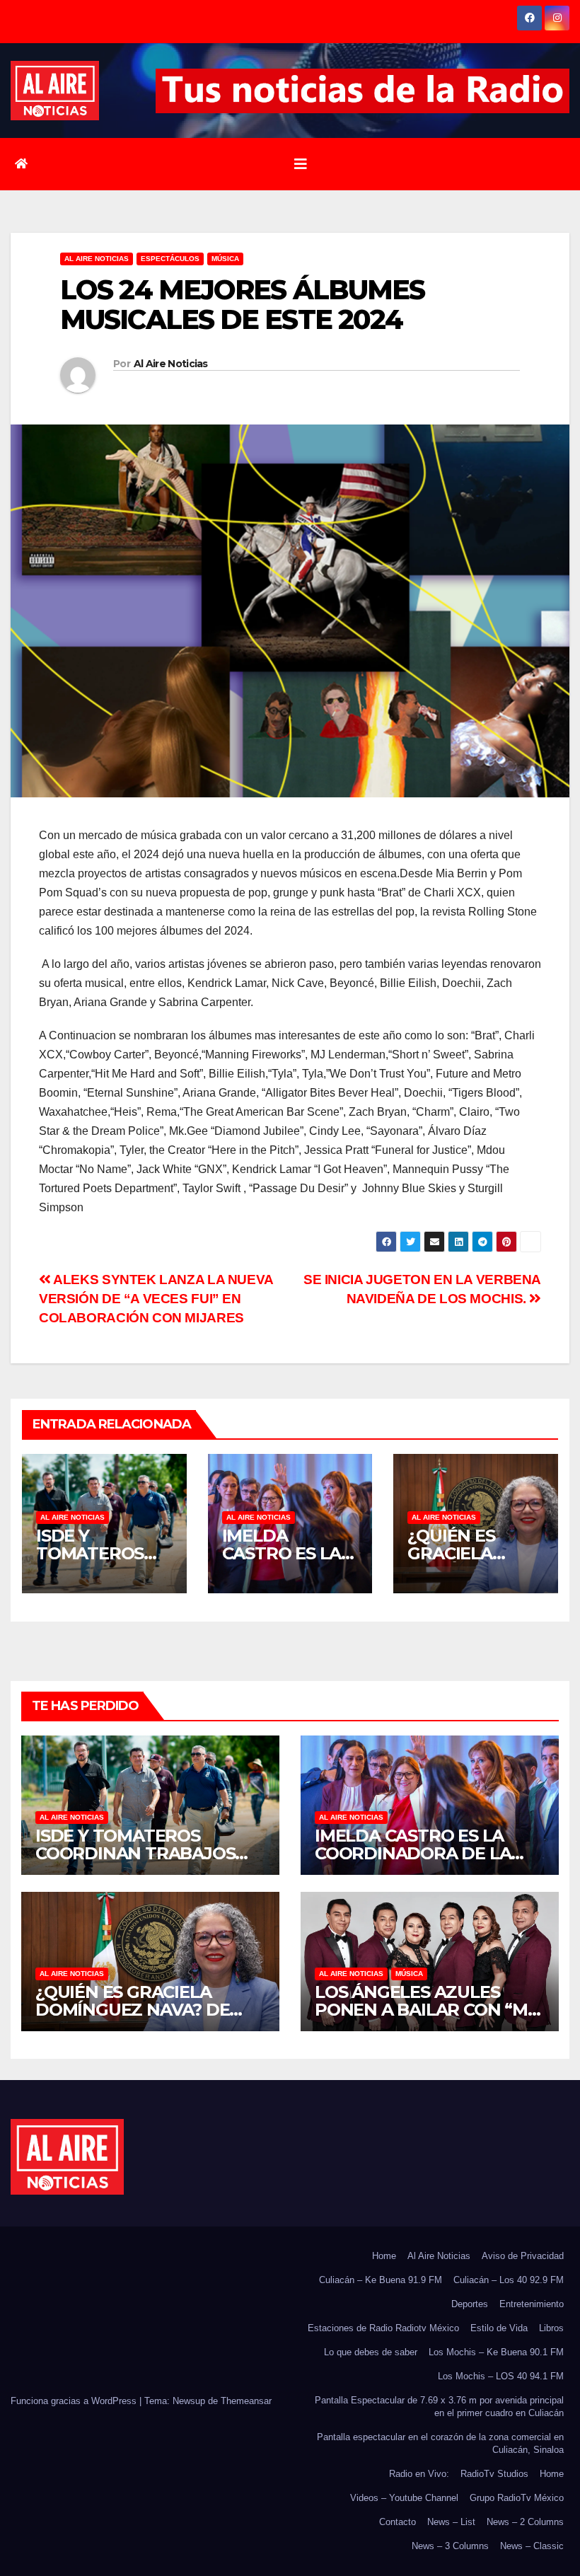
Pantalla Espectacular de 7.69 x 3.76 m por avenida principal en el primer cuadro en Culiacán (439, 2407)
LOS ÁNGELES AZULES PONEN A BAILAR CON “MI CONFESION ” (424, 2010)
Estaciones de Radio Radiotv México (383, 2328)
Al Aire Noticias (171, 364)
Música (225, 259)
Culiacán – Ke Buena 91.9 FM (381, 2280)
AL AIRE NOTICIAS (97, 259)
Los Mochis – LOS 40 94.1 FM (501, 2376)
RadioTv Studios (494, 2474)
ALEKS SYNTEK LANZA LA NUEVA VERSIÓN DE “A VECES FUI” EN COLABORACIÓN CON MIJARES (156, 1299)
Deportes (470, 2304)
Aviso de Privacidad (523, 2256)
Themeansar (246, 2401)
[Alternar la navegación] (301, 164)
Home (384, 2256)
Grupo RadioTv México (517, 2498)
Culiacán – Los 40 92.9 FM (509, 2280)
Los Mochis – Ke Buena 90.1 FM (496, 2352)
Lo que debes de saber (371, 2352)
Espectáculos (170, 259)
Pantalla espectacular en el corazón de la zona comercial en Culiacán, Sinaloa (440, 2443)
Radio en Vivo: (419, 2474)
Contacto (398, 2522)
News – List (451, 2522)
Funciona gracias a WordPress (75, 2401)
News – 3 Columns (450, 2546)
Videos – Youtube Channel (404, 2498)
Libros (551, 2328)
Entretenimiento (532, 2304)
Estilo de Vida (499, 2328)
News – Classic (532, 2546)
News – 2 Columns (525, 2522)
